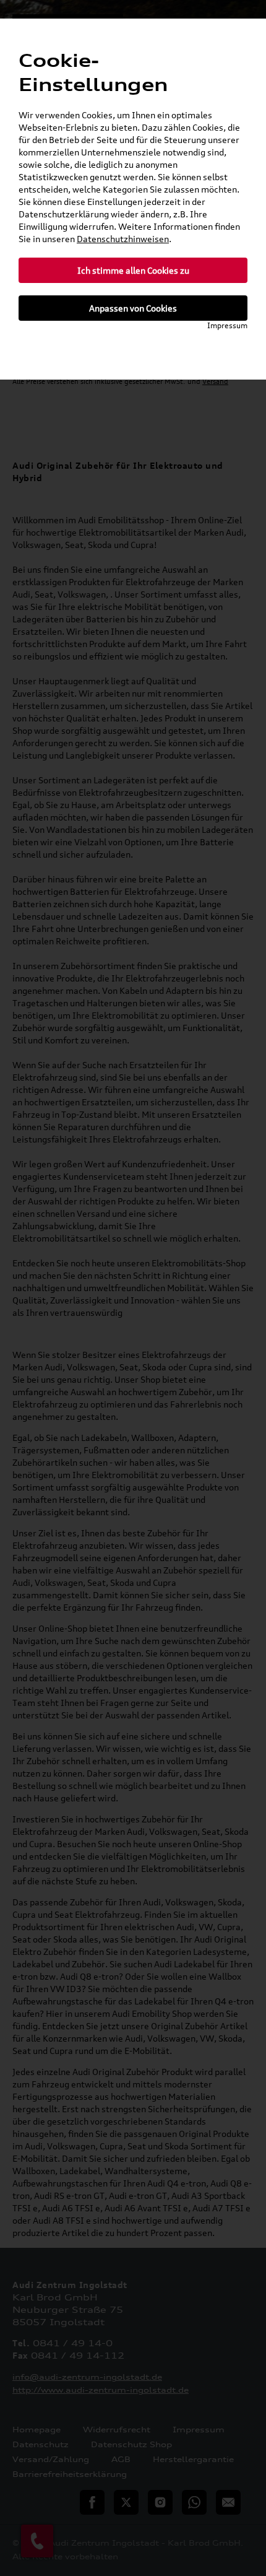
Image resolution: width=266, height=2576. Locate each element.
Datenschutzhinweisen (123, 239)
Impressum (227, 325)
